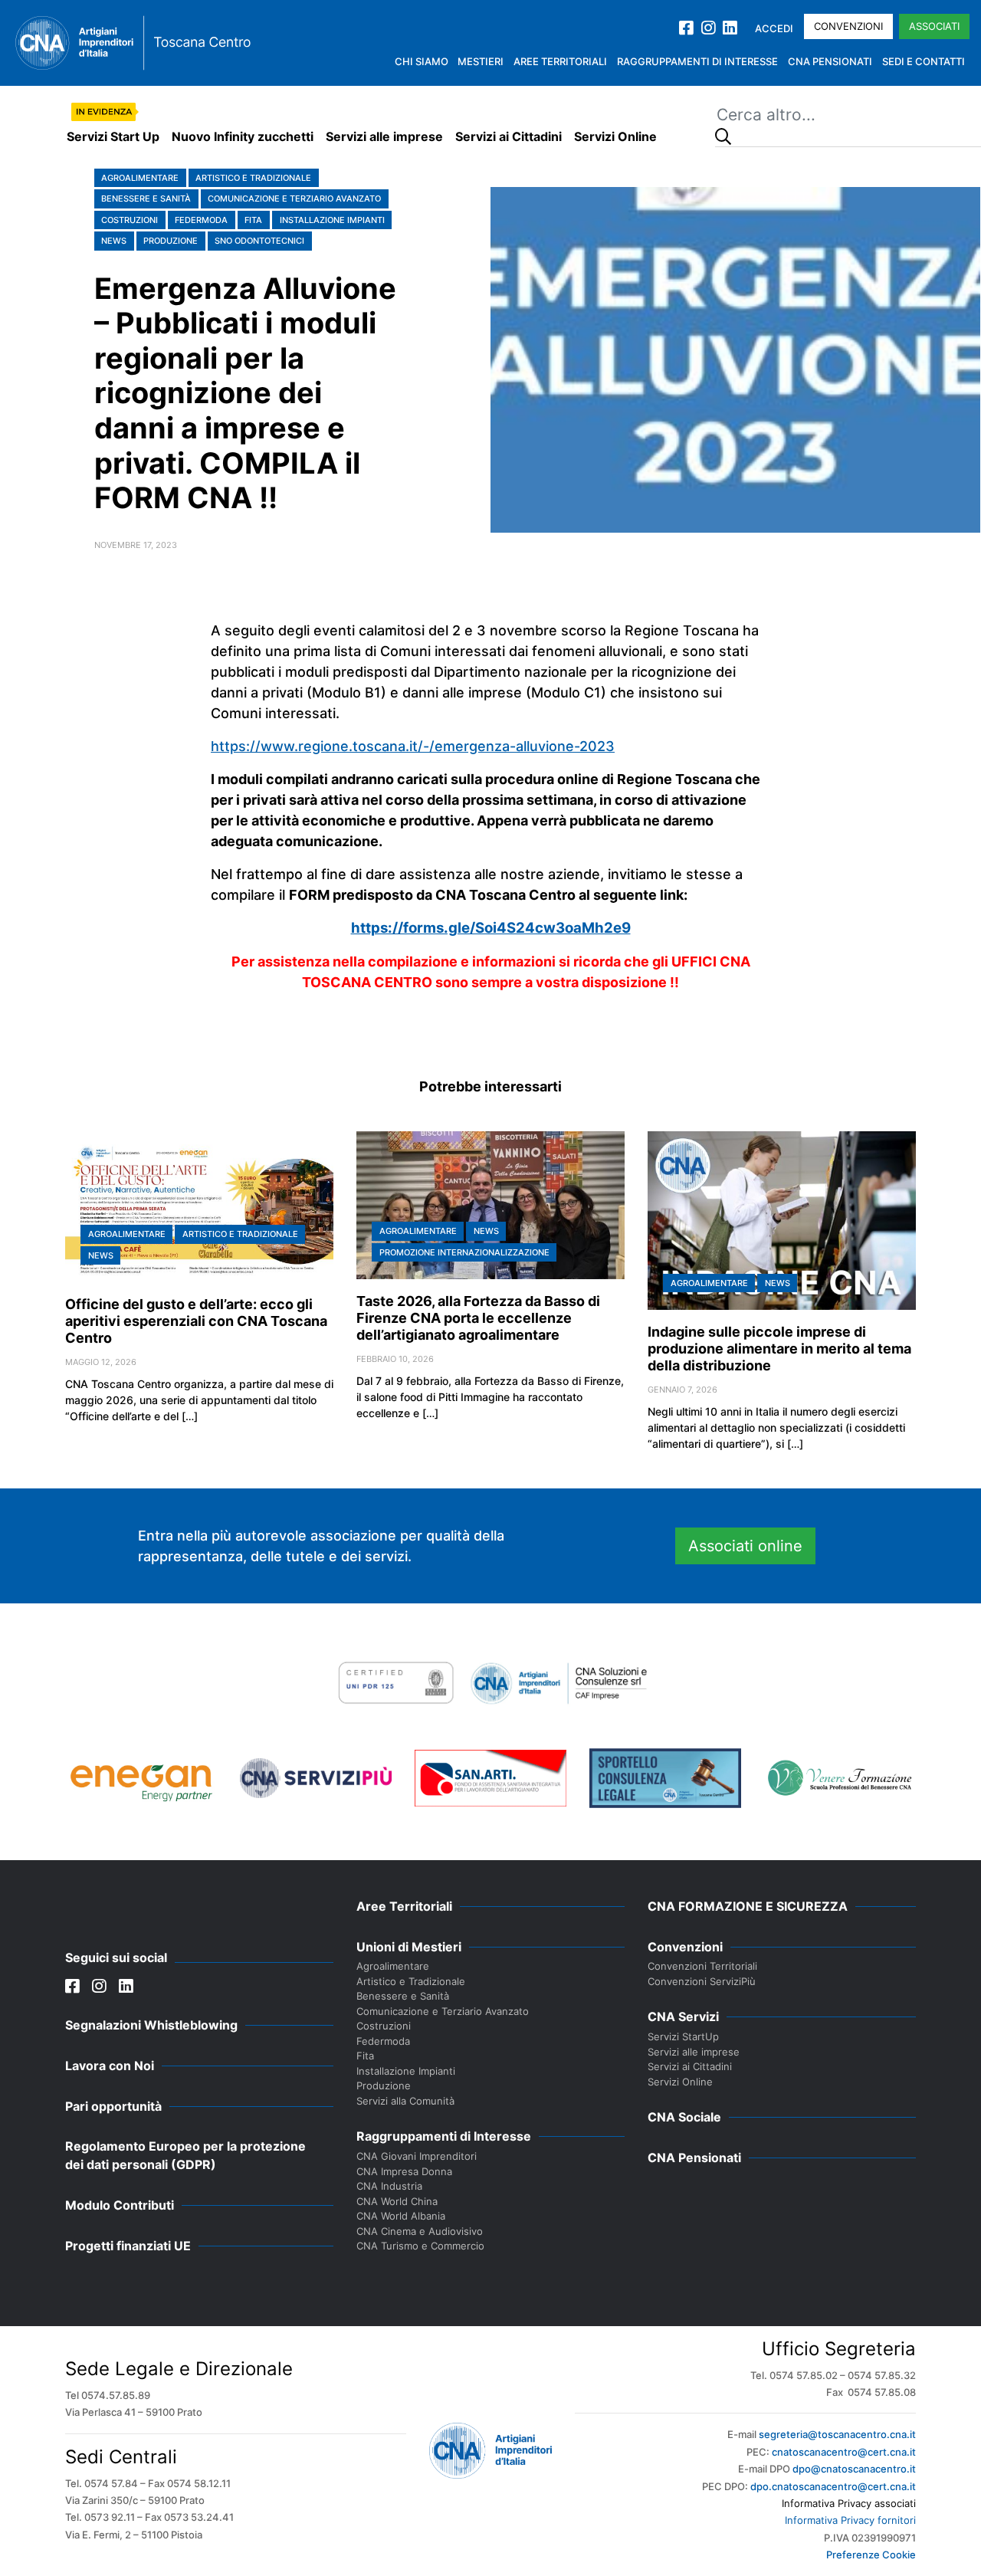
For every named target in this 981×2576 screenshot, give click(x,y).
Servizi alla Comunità (405, 2101)
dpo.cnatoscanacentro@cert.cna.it (833, 2486)
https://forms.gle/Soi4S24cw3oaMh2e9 (491, 928)
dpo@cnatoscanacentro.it (854, 2469)
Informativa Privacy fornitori (850, 2520)
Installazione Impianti (332, 220)
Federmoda (201, 220)
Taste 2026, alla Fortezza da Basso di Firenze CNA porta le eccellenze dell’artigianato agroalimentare (478, 1318)
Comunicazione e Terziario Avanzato (294, 199)
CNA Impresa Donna (404, 2171)
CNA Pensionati (830, 61)
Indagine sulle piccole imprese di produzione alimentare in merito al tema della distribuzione (779, 1349)
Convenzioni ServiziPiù (702, 1981)
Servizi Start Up (113, 136)
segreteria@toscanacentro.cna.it (837, 2434)
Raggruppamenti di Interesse (697, 61)
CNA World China (397, 2201)
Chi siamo (422, 61)
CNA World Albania (401, 2216)
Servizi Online (615, 136)
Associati (934, 26)
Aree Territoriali (560, 61)
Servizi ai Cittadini (509, 136)
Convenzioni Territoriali (702, 1966)
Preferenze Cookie (871, 2555)
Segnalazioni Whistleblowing (151, 2025)
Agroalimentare (140, 178)
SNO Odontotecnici (259, 241)
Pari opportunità (113, 2106)
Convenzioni (848, 26)
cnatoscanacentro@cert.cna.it (844, 2452)
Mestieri (481, 61)
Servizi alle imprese (384, 136)
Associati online (745, 1546)
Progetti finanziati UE (128, 2246)
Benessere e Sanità (146, 199)
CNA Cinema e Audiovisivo (420, 2231)
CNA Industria (389, 2186)
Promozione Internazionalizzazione (464, 1252)
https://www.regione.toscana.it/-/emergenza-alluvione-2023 (413, 746)
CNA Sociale (684, 2117)
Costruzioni (130, 220)
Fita (253, 220)
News (114, 241)
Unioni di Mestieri (409, 1947)
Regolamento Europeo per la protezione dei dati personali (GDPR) (185, 2155)
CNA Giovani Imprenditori (417, 2156)
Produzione (171, 241)
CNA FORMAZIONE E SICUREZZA (748, 1906)
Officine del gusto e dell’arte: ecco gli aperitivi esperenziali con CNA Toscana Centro (196, 1321)
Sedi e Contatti (924, 61)
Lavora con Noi (110, 2066)
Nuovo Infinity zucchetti (243, 136)
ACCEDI (774, 28)
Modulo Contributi (120, 2205)
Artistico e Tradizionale (253, 178)
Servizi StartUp (683, 2036)
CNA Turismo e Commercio (420, 2246)
